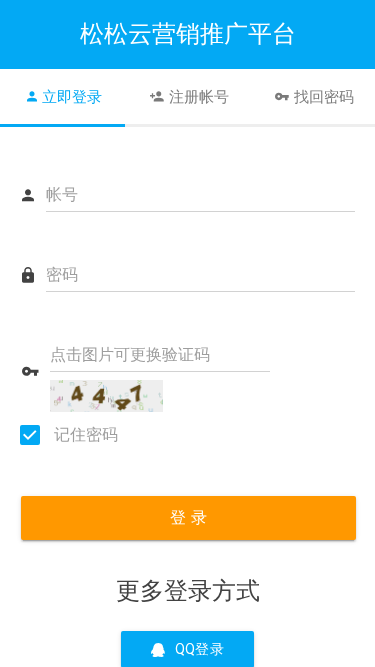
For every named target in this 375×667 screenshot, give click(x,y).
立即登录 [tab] (72, 97)
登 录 (188, 517)
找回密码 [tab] (324, 97)
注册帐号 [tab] (199, 97)
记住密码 (84, 434)
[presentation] (62, 97)
